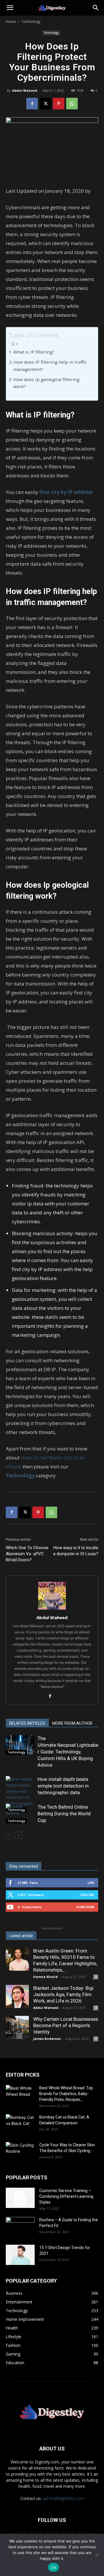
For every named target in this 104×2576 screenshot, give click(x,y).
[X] (45, 104)
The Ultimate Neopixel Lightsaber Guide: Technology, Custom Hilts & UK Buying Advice (68, 1752)
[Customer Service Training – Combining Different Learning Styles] (20, 2198)
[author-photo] (52, 1609)
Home (11, 22)
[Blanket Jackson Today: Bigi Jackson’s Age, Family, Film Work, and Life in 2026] (17, 1996)
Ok (53, 2567)
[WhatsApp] (72, 104)
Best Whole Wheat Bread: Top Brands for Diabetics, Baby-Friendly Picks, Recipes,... (66, 2094)
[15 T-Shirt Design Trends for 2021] (20, 2255)
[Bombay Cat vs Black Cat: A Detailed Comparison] (20, 2124)
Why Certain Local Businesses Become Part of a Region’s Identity (66, 2025)
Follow (87, 1895)
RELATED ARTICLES (27, 1723)
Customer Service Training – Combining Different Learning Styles (66, 2196)
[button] (10, 8)
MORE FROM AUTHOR (72, 1723)
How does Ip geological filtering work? (46, 383)
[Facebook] (32, 104)
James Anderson (47, 2039)
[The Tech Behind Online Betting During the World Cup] (20, 1814)
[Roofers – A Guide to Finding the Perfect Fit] (20, 2227)
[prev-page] (9, 1835)
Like (91, 1883)
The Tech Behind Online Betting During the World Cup (64, 1814)
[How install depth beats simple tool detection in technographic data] (20, 1794)
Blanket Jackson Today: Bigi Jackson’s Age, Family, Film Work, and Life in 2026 (63, 1994)
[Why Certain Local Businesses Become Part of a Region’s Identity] (17, 2027)
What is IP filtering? (34, 352)
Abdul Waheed (25, 90)
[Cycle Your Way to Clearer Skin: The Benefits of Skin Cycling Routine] (20, 2152)
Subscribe (85, 1907)
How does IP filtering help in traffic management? (50, 366)
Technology (31, 22)
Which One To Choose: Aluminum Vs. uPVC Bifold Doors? (27, 1554)
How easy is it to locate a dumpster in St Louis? (76, 1551)
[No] (97, 2555)
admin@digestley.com (63, 2498)
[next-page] (19, 1835)
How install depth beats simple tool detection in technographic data (63, 1786)
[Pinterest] (59, 104)
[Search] (96, 8)
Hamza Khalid (45, 1977)
